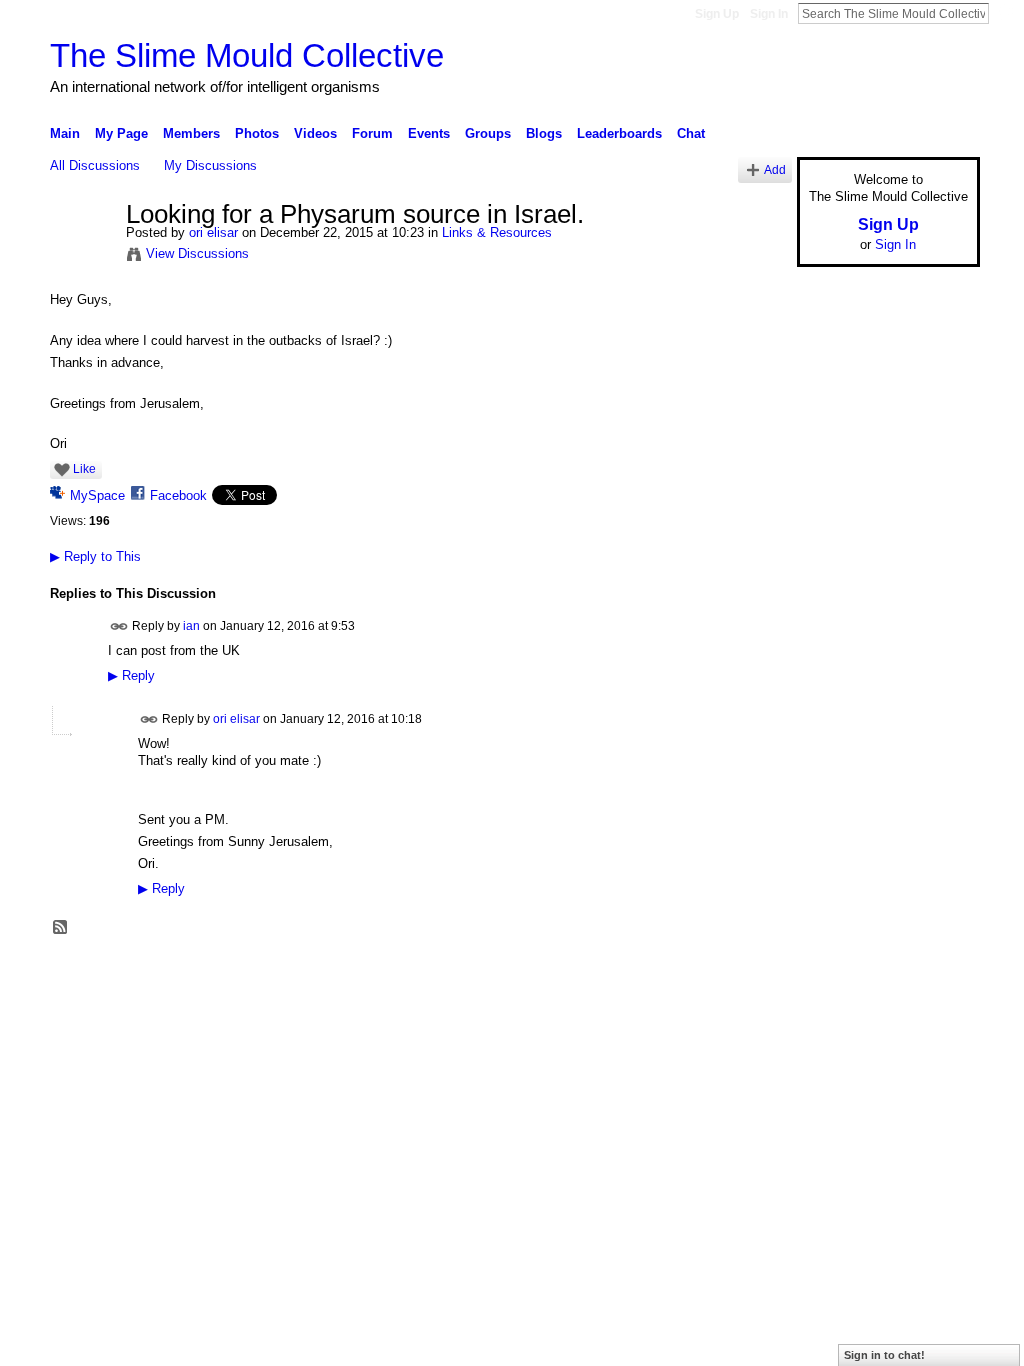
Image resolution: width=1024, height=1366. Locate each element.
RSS (61, 928)
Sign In (769, 14)
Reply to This (95, 556)
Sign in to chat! (884, 1355)
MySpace (97, 495)
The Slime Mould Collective (247, 55)
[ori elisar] (82, 257)
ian (191, 625)
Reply (131, 676)
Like (84, 469)
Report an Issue (832, 974)
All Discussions (95, 165)
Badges (753, 974)
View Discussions (197, 253)
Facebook (178, 495)
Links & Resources (497, 232)
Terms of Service (935, 974)
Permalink (119, 626)
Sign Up (717, 14)
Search (1005, 13)
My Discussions (210, 165)
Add (775, 169)
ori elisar (213, 232)
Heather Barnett (200, 974)
